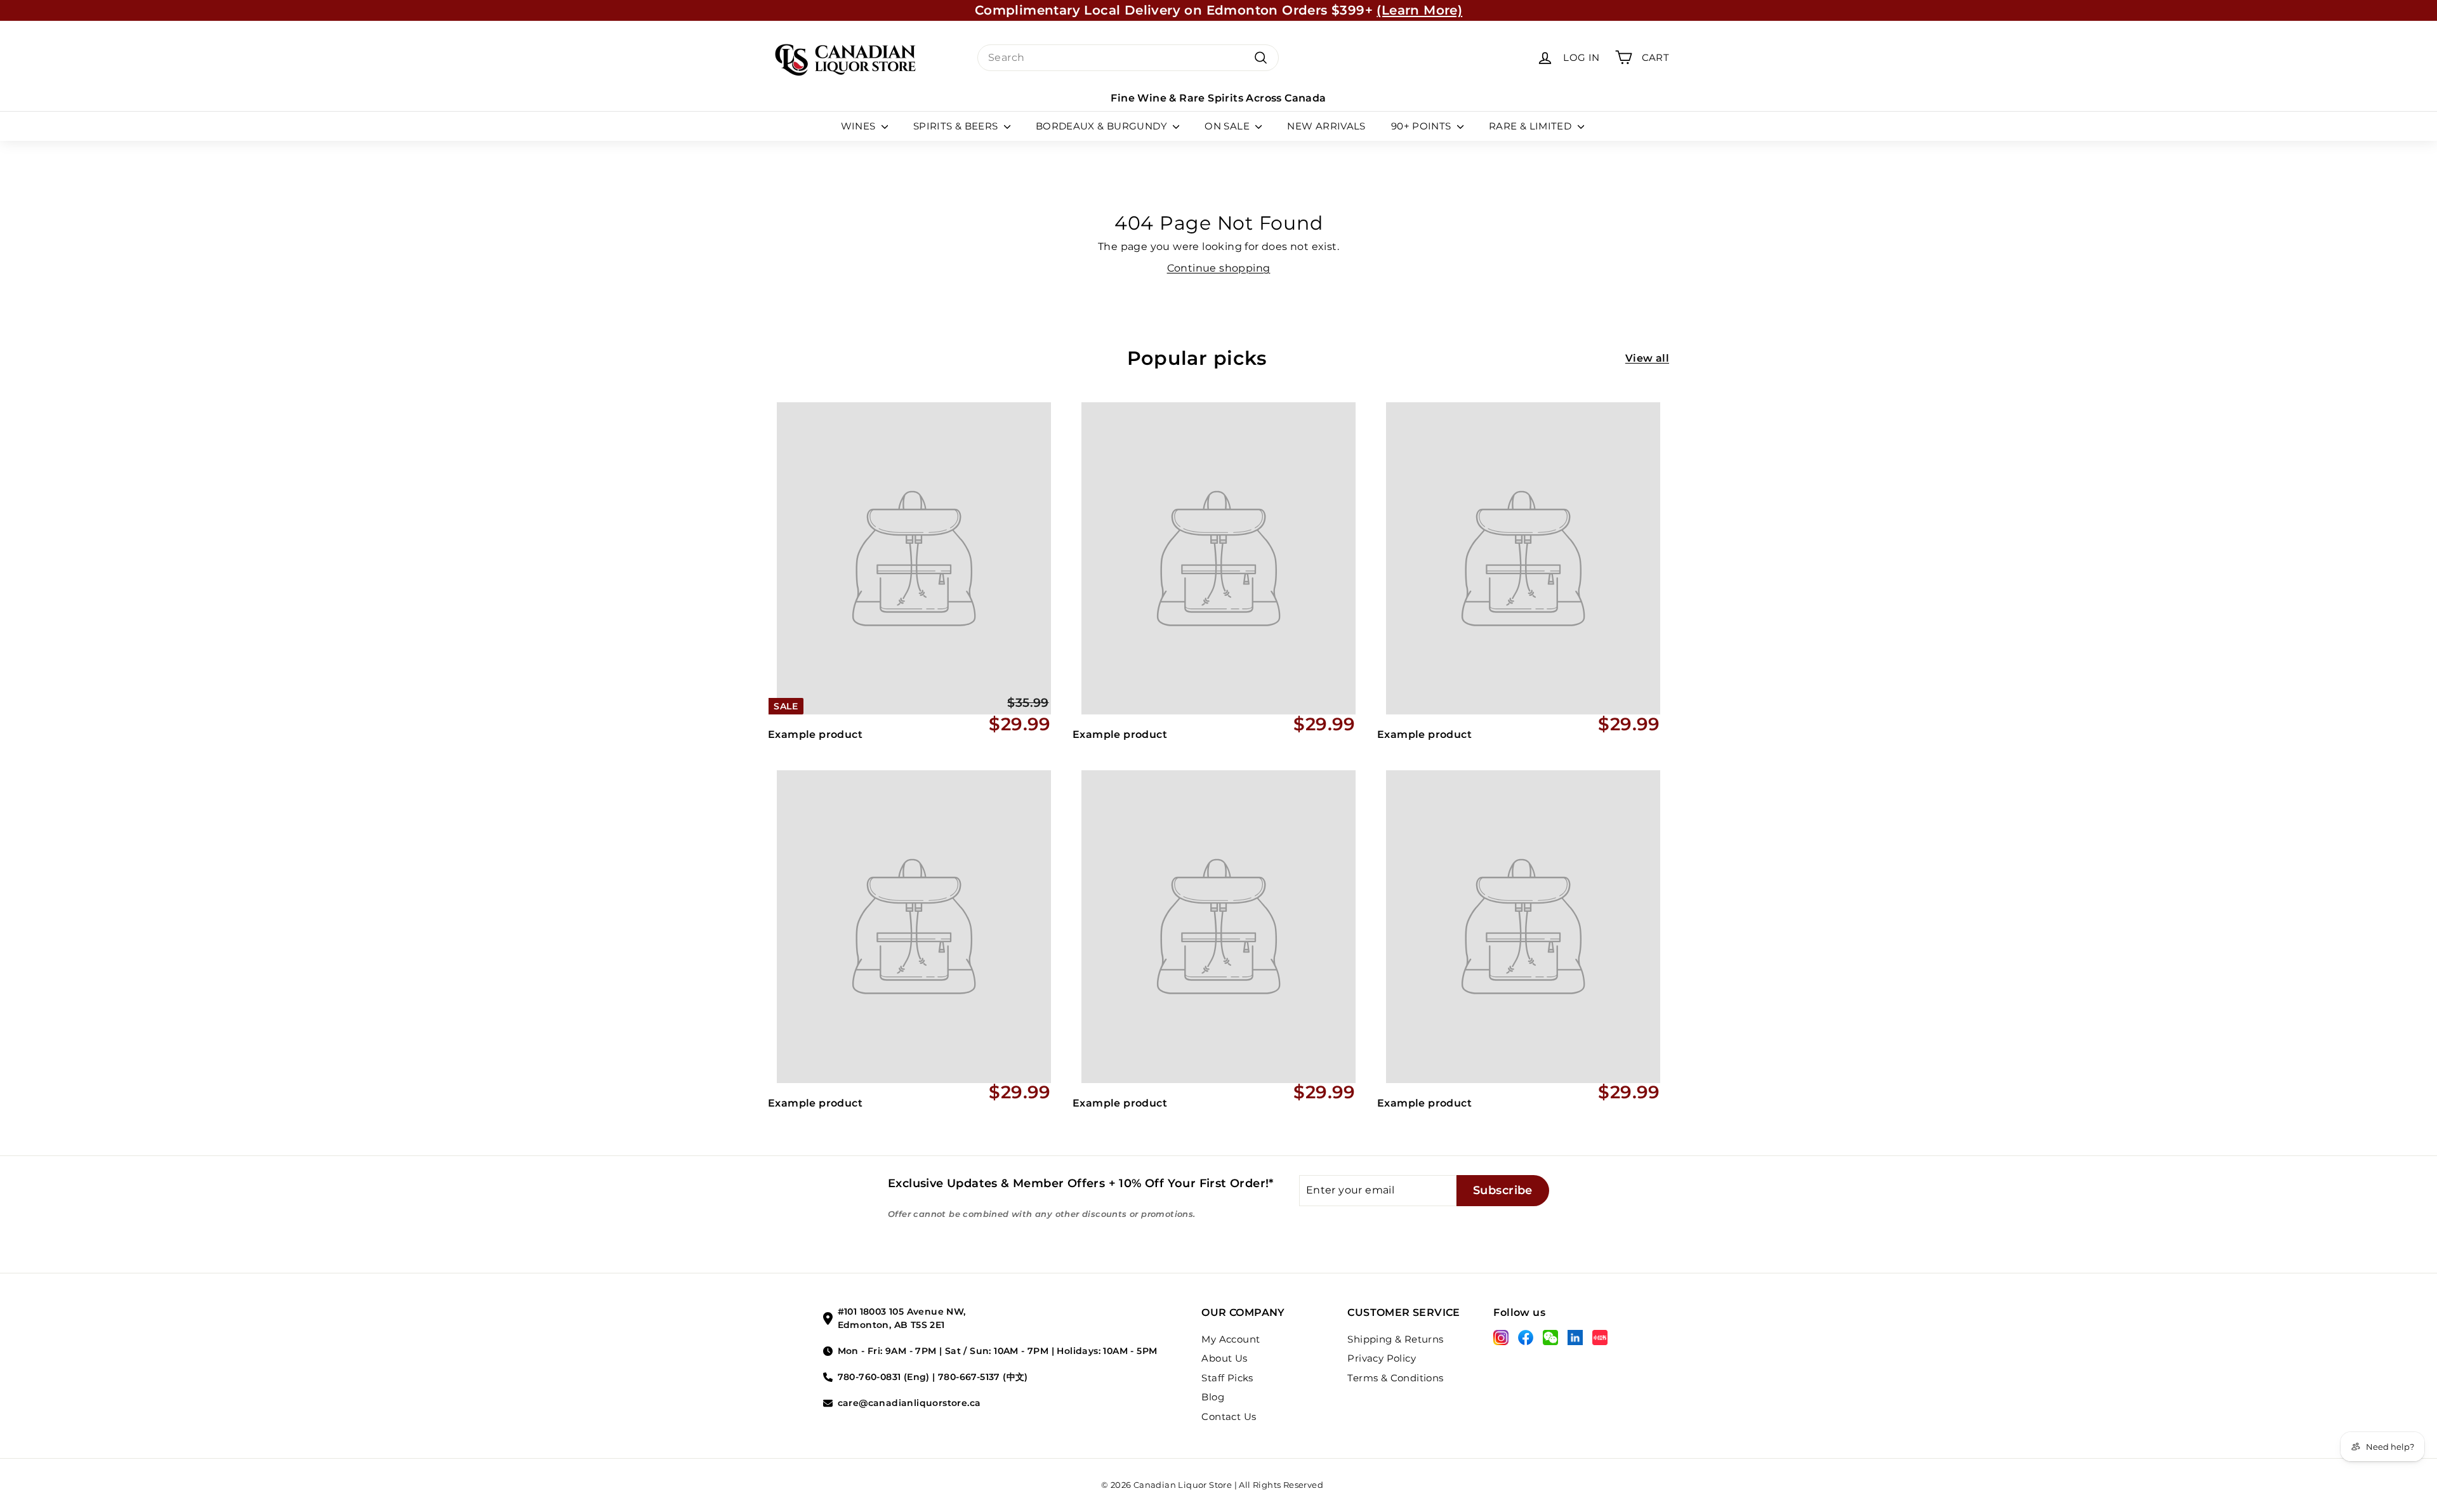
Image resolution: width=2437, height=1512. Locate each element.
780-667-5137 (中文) (983, 1377)
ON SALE (1228, 126)
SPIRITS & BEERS (957, 126)
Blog (1213, 1397)
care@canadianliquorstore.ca (909, 1403)
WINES (860, 126)
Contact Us (1229, 1417)
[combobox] (1128, 58)
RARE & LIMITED (1532, 126)
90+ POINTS (1423, 126)
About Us (1224, 1358)
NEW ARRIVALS (1326, 126)
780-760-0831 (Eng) (884, 1377)
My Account (1231, 1339)
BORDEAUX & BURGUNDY (1103, 126)
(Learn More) (1419, 10)
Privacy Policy (1382, 1358)
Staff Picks (1227, 1378)
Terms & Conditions (1395, 1378)
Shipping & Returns (1395, 1339)
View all (1647, 358)
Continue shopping (1219, 268)
